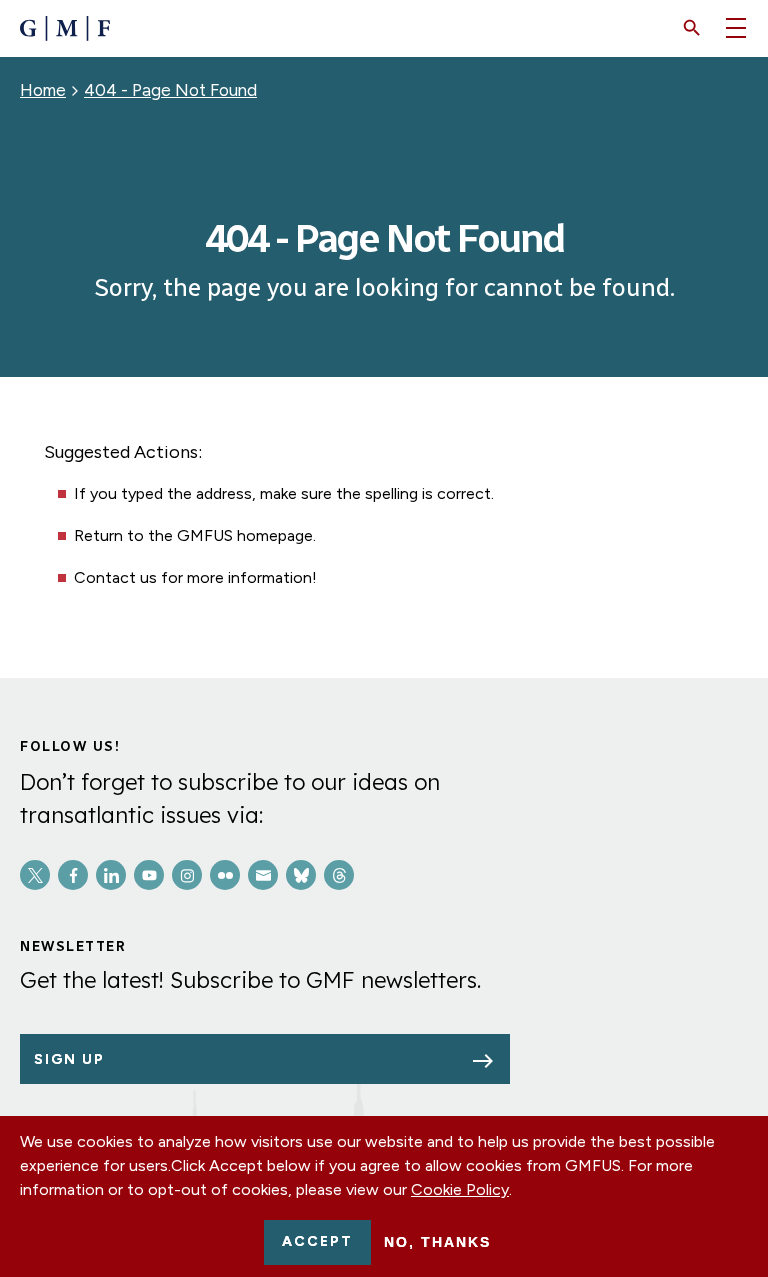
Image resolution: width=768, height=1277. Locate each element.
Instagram (187, 875)
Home (43, 90)
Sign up (69, 1059)
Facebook (73, 875)
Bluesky (301, 875)
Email (263, 875)
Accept (317, 1241)
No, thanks (437, 1242)
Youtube (149, 875)
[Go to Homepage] (65, 28)
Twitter (35, 875)
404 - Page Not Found (170, 90)
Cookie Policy (460, 1189)
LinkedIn (111, 875)
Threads (339, 875)
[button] (692, 28)
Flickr (225, 875)
